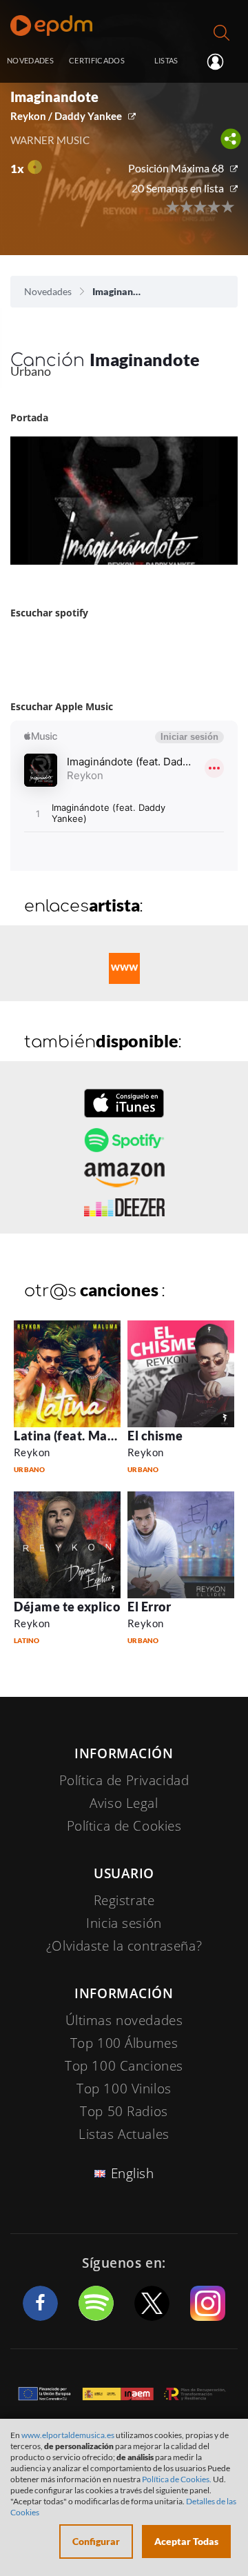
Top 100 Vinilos (124, 2089)
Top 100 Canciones (124, 2066)
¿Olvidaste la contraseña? (124, 1946)
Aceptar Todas (186, 2541)
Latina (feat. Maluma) (77, 1436)
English (133, 2173)
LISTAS (166, 60)
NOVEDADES (30, 60)
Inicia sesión (221, 61)
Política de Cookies (124, 1826)
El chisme (155, 1436)
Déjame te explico (67, 1607)
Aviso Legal (124, 1803)
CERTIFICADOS (97, 60)
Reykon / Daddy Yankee (66, 116)
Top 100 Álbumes (124, 2043)
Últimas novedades (124, 2020)
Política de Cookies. (177, 2479)
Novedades (48, 291)
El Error (149, 1607)
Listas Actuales (124, 2134)
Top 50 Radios (124, 2111)
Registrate (124, 1900)
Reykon (32, 1452)
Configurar (96, 2541)
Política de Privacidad (124, 1780)
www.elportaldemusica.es (68, 2435)
